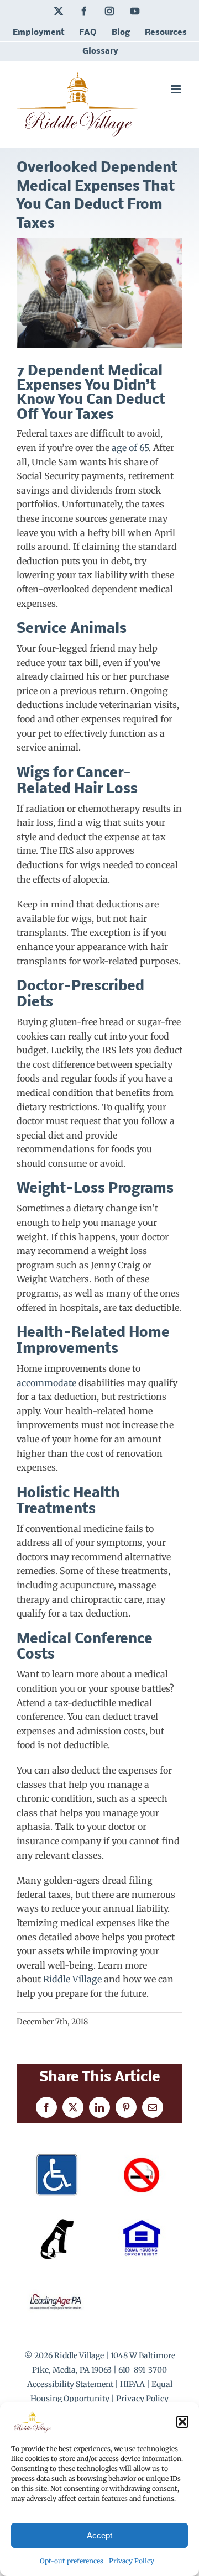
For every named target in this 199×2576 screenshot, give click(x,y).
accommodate (46, 1383)
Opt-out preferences (72, 2561)
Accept (99, 2535)
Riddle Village (72, 1979)
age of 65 (129, 448)
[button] (182, 2422)
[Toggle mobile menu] (177, 89)
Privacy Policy (132, 2561)
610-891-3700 (143, 2370)
